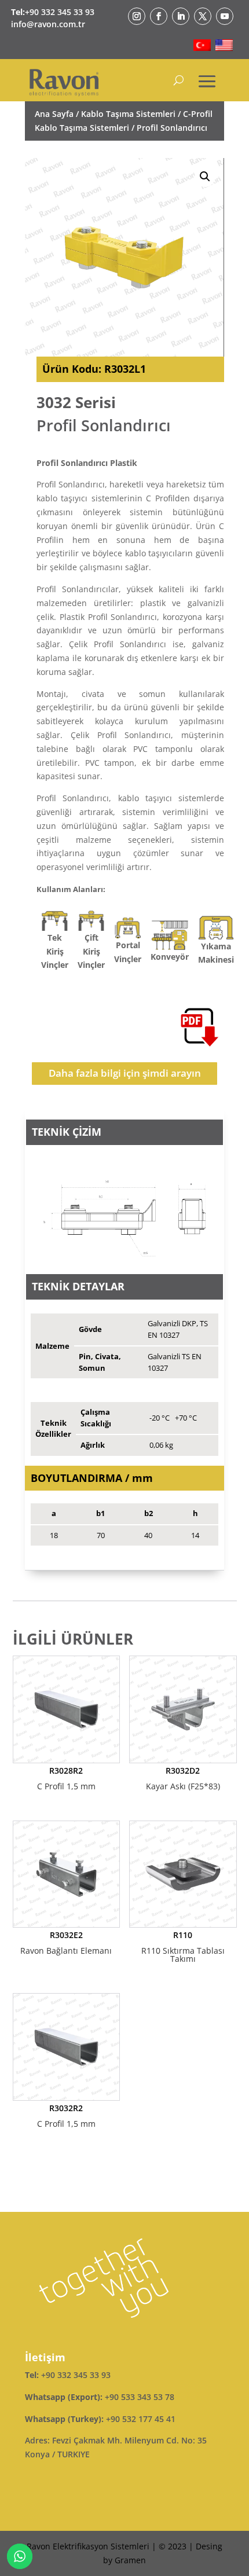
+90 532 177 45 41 (141, 2419)
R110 (183, 1947)
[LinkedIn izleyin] (181, 16)
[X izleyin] (203, 16)
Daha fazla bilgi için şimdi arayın (125, 1073)
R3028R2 (66, 1778)
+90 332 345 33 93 (60, 12)
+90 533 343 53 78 (140, 2397)
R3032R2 (66, 2116)
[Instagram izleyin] (137, 16)
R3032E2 (66, 1943)
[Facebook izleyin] (159, 16)
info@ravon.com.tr (48, 24)
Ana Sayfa (54, 114)
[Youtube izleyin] (225, 16)
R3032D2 (183, 1778)
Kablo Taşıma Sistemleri (128, 114)
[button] (205, 177)
